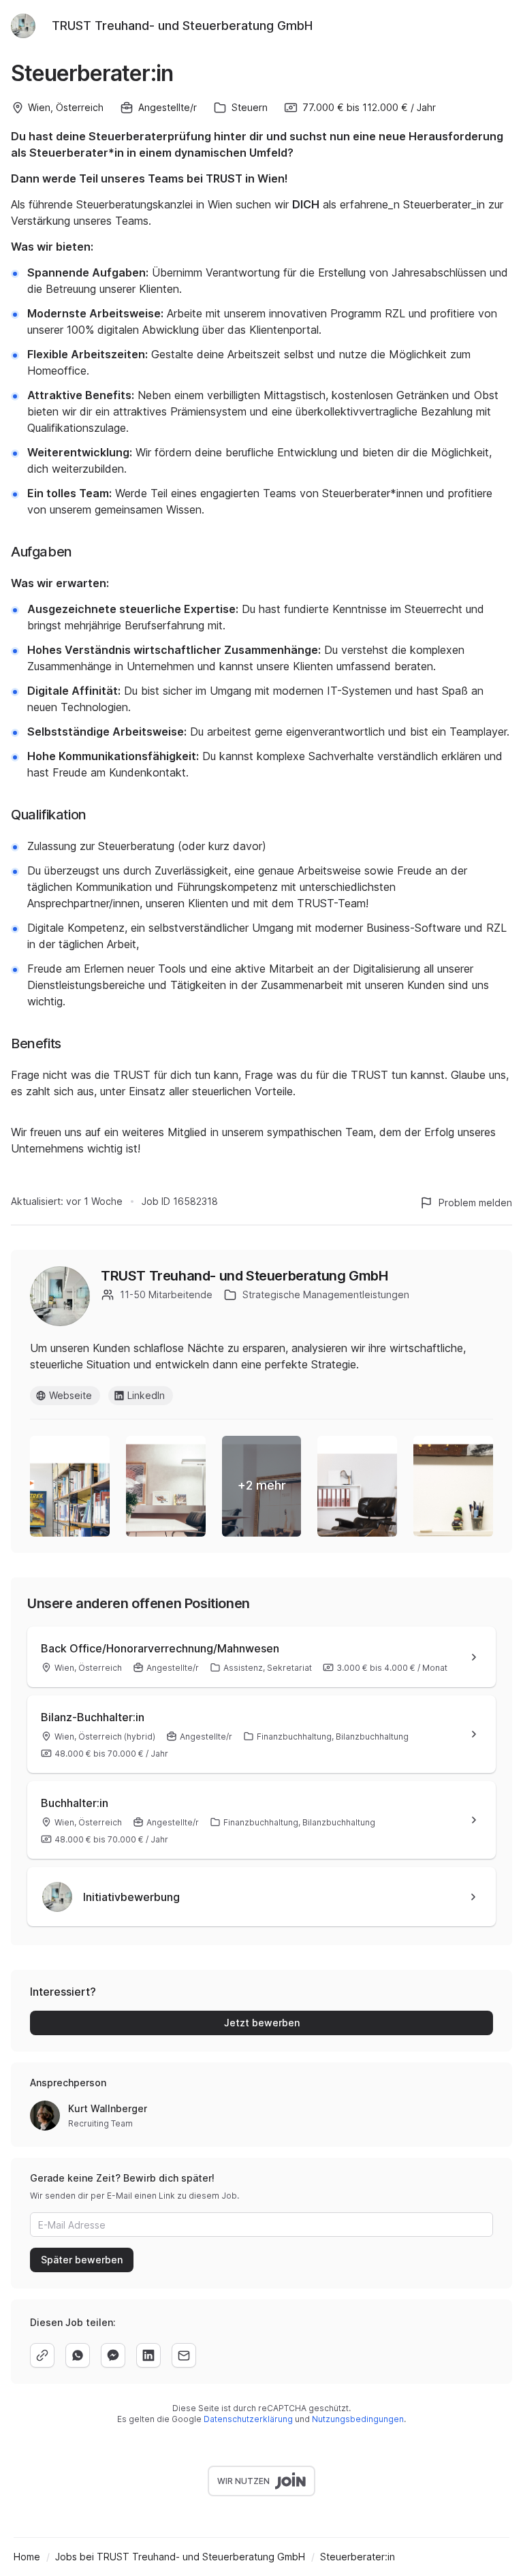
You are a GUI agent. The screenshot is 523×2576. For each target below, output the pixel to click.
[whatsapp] (78, 2355)
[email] (184, 2355)
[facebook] (113, 2355)
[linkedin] (148, 2355)
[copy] (42, 2355)
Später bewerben (82, 2260)
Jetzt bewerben (262, 2023)
